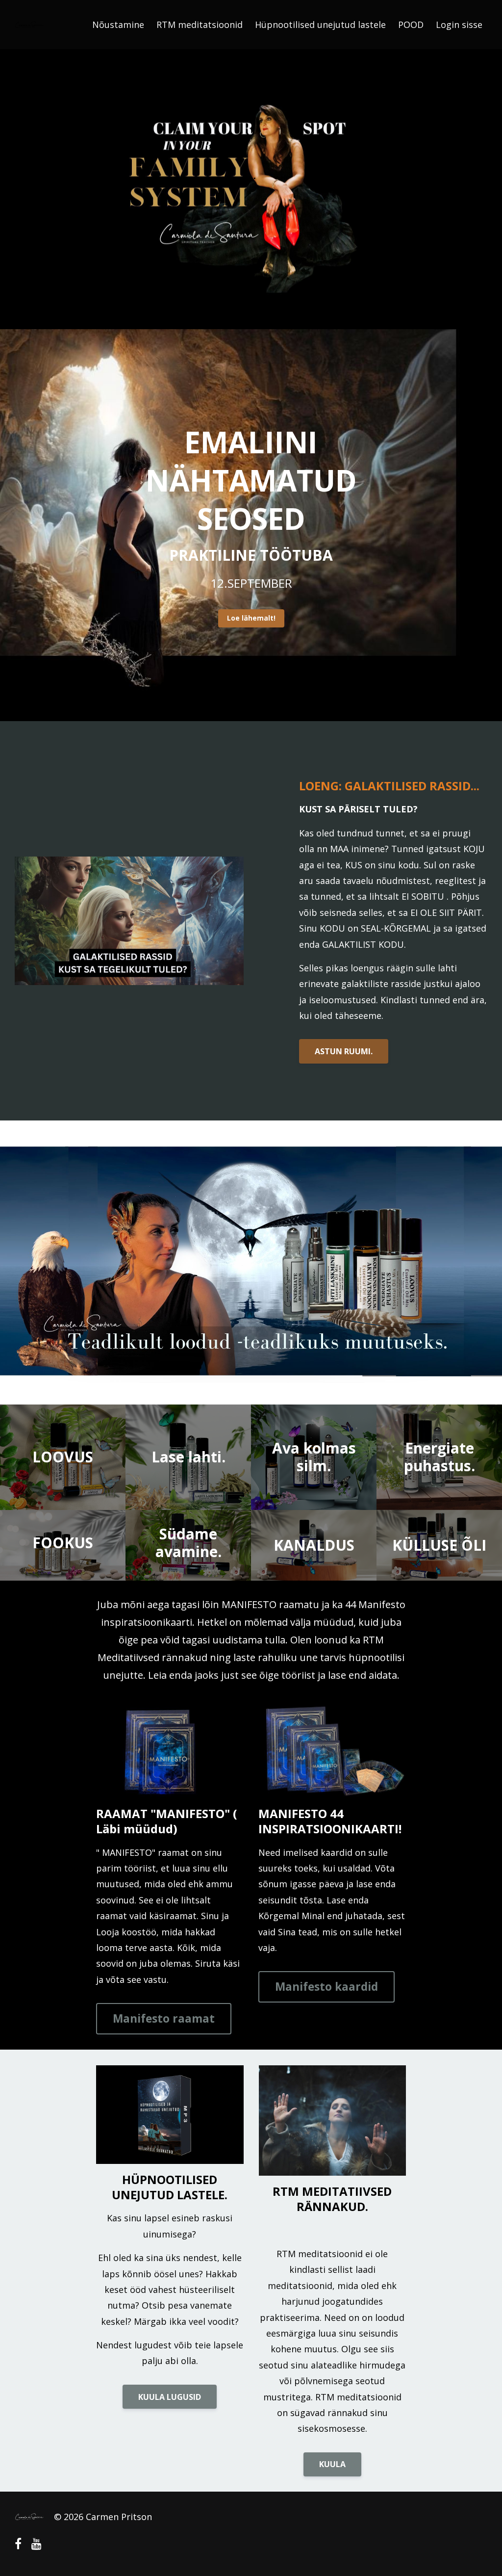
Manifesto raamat (164, 2018)
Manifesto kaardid (326, 1987)
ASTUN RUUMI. (344, 1051)
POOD (411, 25)
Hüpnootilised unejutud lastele (320, 25)
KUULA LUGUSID (170, 2397)
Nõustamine (118, 25)
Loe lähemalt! (251, 618)
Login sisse (459, 25)
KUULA (332, 2464)
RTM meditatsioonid (200, 25)
